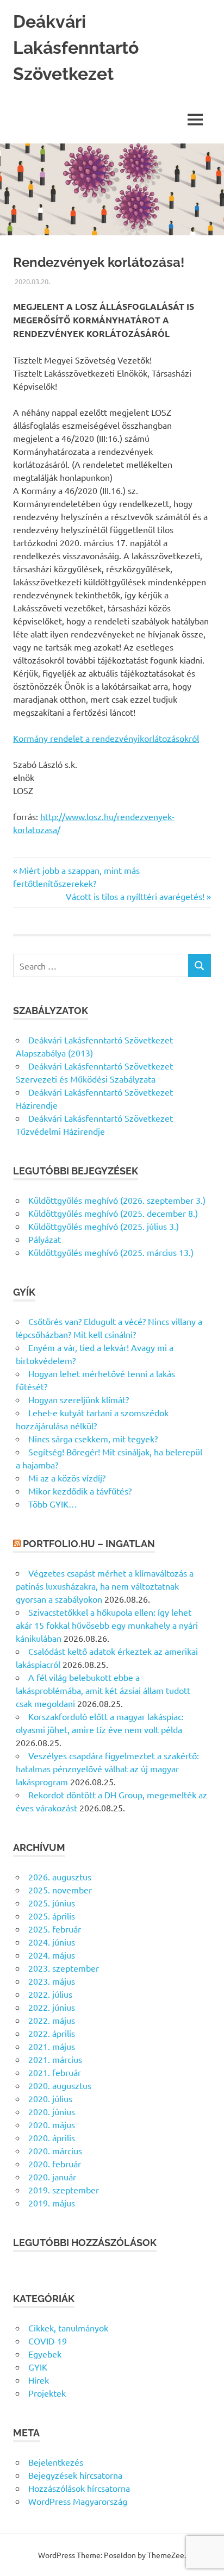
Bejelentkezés (56, 2462)
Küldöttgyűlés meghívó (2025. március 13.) (111, 1252)
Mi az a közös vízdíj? (67, 1478)
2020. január (52, 2177)
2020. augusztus (60, 2085)
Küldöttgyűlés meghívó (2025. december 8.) (113, 1213)
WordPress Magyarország (78, 2501)
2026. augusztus (60, 1877)
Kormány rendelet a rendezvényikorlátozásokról (106, 738)
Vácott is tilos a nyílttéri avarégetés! (135, 896)
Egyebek (45, 2354)
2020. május (52, 2124)
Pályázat (45, 1239)
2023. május (52, 1981)
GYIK (38, 2367)
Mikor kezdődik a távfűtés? (80, 1491)
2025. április (52, 1916)
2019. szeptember (64, 2190)
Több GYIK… (53, 1504)
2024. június (52, 1942)
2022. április (52, 2033)
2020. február (55, 2164)
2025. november (60, 1890)
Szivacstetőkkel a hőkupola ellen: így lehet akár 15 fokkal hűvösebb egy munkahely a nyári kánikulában (107, 1625)
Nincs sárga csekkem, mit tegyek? (93, 1439)
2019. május (52, 2203)
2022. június (52, 2007)
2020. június (52, 2111)
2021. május (52, 2046)
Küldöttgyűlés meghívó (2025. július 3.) (104, 1226)
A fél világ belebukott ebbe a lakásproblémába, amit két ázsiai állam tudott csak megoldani (103, 1690)
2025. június (52, 1903)
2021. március (55, 2059)
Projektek (47, 2393)
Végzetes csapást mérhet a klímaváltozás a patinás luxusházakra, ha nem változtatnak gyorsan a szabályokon (105, 1586)
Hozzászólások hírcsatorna (79, 2488)
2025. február (55, 1929)
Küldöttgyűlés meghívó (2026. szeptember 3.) (117, 1200)
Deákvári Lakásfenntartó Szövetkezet (76, 48)
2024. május (52, 1955)
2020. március (55, 2150)
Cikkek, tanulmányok (68, 2328)
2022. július (50, 1994)
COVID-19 (48, 2341)
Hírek (39, 2380)
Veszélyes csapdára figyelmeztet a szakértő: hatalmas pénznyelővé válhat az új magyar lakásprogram (107, 1768)
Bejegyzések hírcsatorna (75, 2475)
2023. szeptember (64, 1968)
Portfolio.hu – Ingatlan (89, 1544)
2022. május (52, 2020)
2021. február (55, 2072)
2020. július (50, 2098)
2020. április (52, 2137)
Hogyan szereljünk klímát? (79, 1399)
